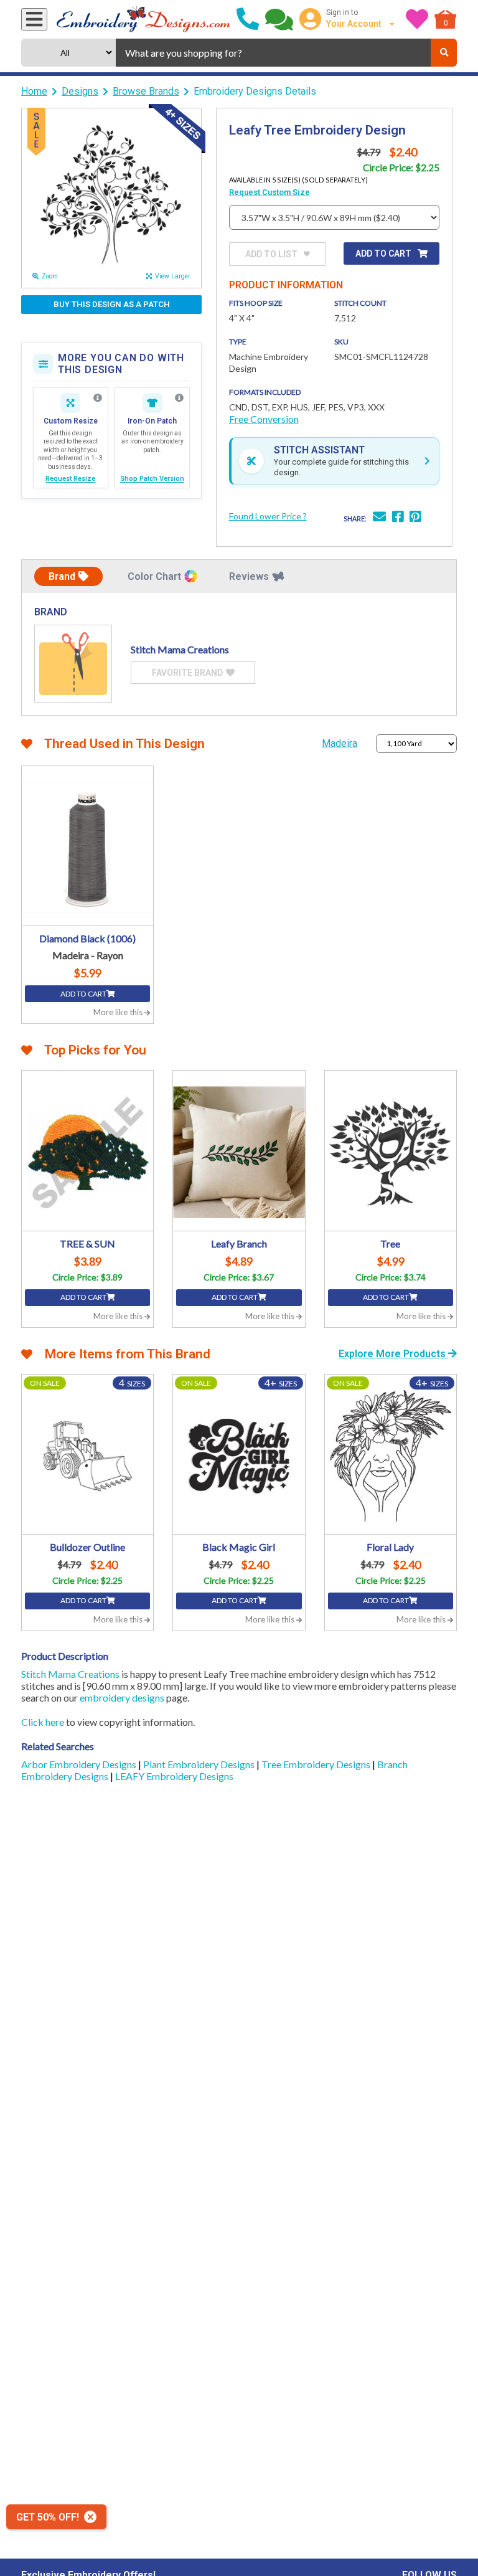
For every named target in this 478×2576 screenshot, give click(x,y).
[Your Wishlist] (417, 19)
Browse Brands (146, 91)
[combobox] (273, 53)
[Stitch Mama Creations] (73, 664)
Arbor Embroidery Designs (80, 1764)
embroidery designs (122, 1698)
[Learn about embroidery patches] (179, 398)
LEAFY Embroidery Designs (174, 1776)
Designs (80, 91)
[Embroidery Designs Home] (143, 19)
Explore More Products (393, 1354)
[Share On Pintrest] (415, 518)
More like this (119, 1012)
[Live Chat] (279, 19)
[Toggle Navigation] (34, 19)
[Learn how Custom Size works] (98, 398)
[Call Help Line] (248, 19)
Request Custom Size (269, 192)
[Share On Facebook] (398, 518)
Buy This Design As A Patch (112, 304)
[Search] (444, 53)
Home (34, 91)
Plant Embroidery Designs (200, 1764)
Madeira (340, 743)
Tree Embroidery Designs (317, 1764)
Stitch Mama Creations (70, 1674)
